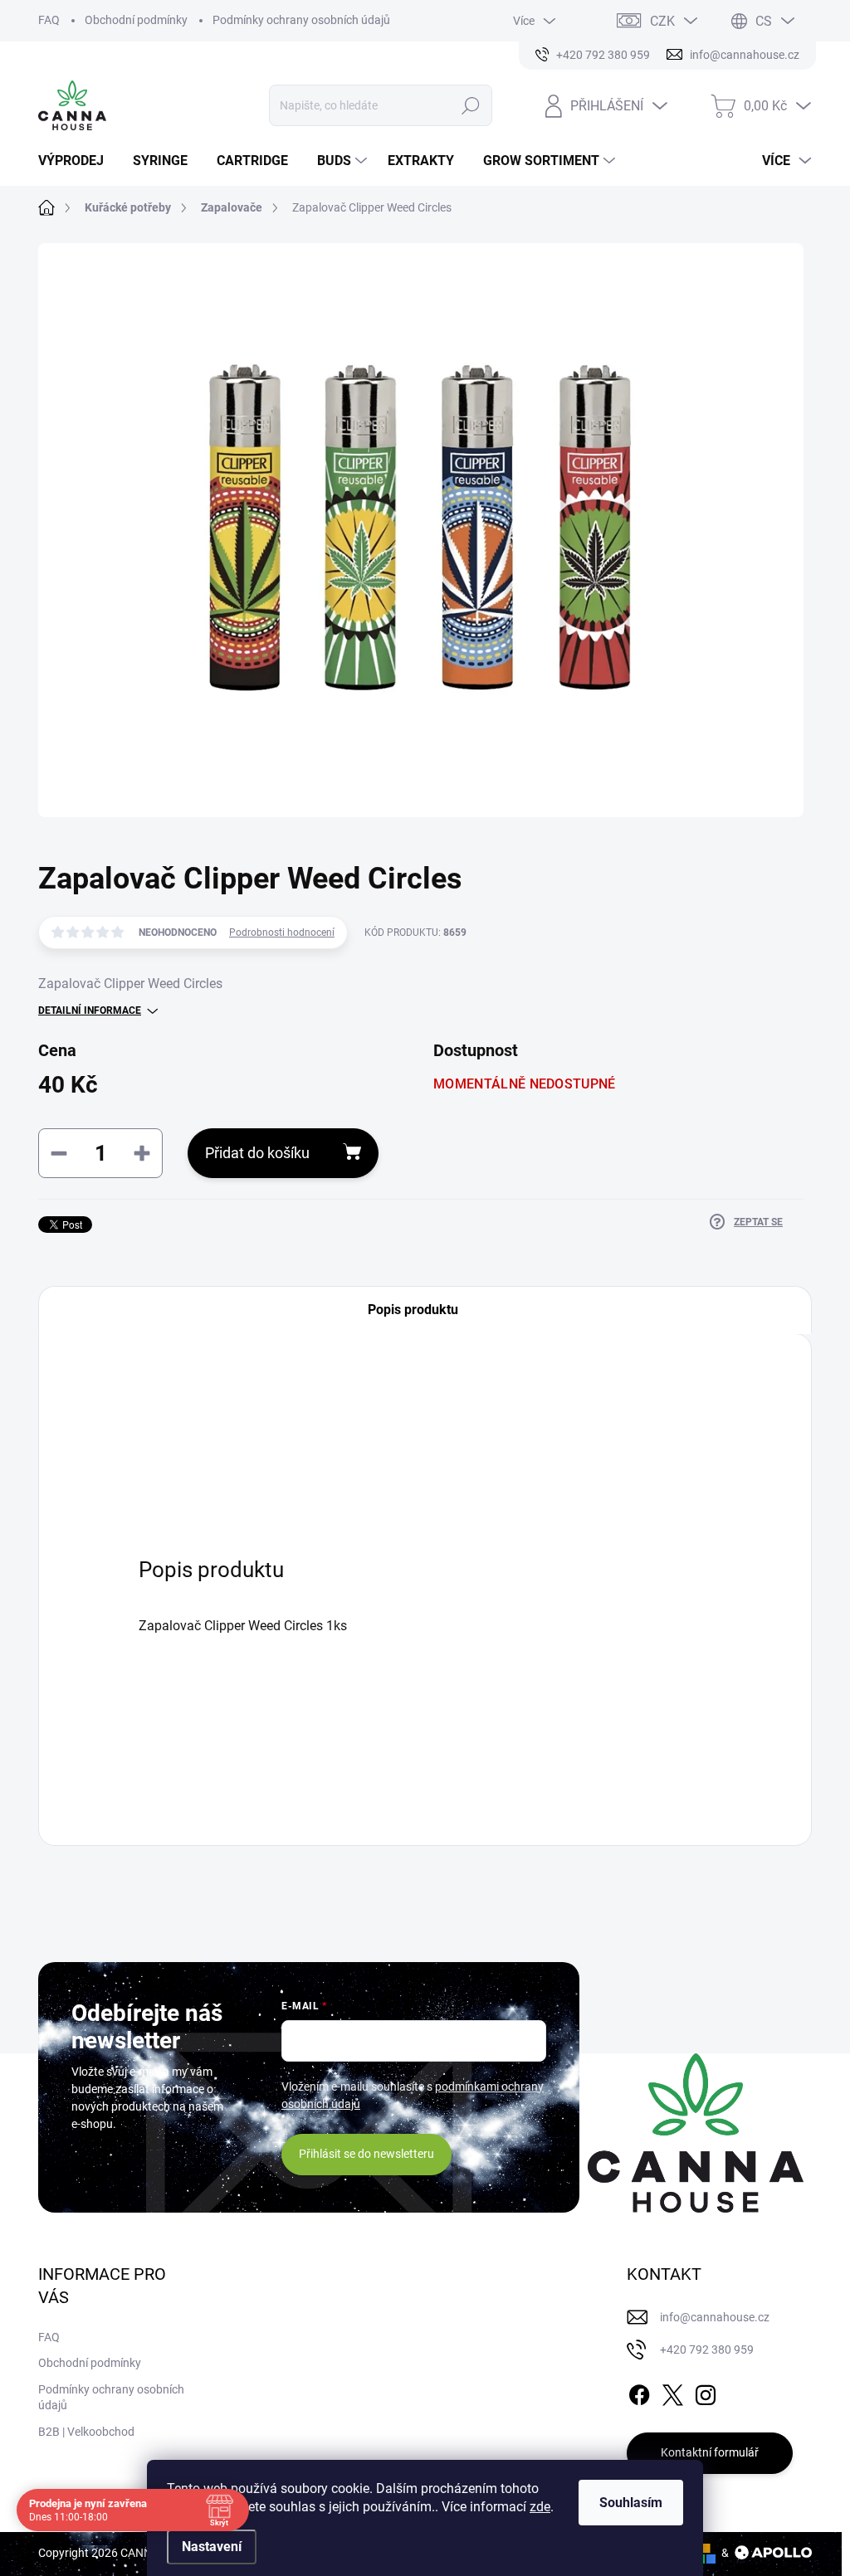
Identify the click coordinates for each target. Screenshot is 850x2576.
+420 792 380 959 (707, 2350)
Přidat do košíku (257, 1153)
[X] (672, 2392)
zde (540, 2507)
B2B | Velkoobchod (86, 2432)
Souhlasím (631, 2503)
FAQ (49, 20)
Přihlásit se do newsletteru (366, 2154)
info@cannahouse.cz (715, 2317)
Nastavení (212, 2547)
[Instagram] (706, 2392)
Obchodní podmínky (136, 20)
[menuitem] (77, 161)
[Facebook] (639, 2392)
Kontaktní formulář (710, 2452)
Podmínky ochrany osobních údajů (301, 20)
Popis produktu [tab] (413, 1310)
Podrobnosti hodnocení (282, 933)
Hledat (470, 105)
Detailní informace (90, 1010)
